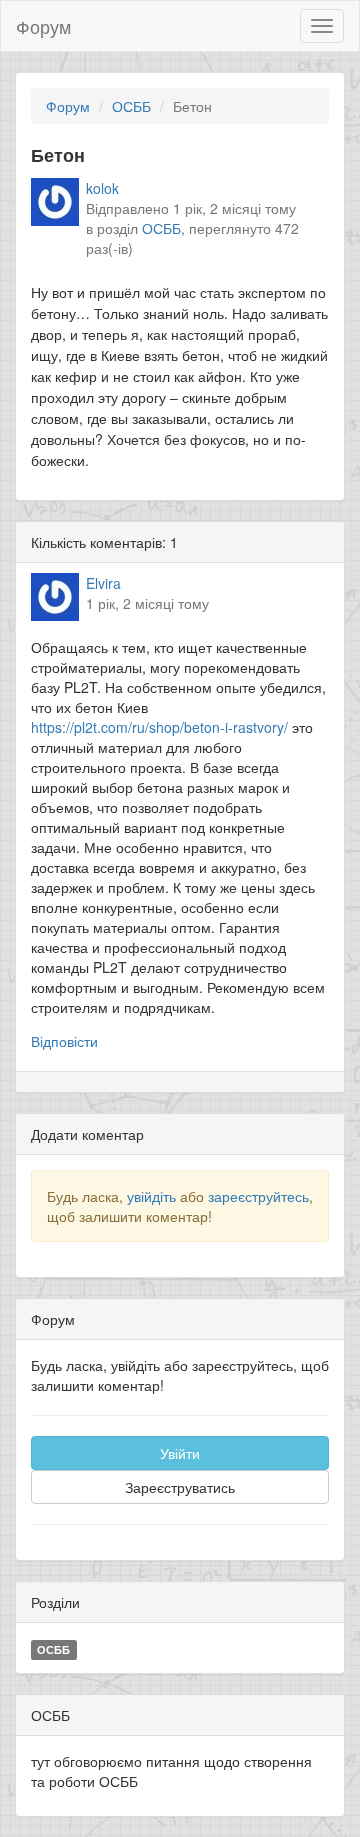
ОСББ (131, 106)
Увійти (180, 1453)
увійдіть (151, 1196)
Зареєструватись (180, 1487)
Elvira (103, 583)
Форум (43, 26)
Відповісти (64, 1041)
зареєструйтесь (258, 1196)
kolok (102, 188)
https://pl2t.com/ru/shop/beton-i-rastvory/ (159, 727)
